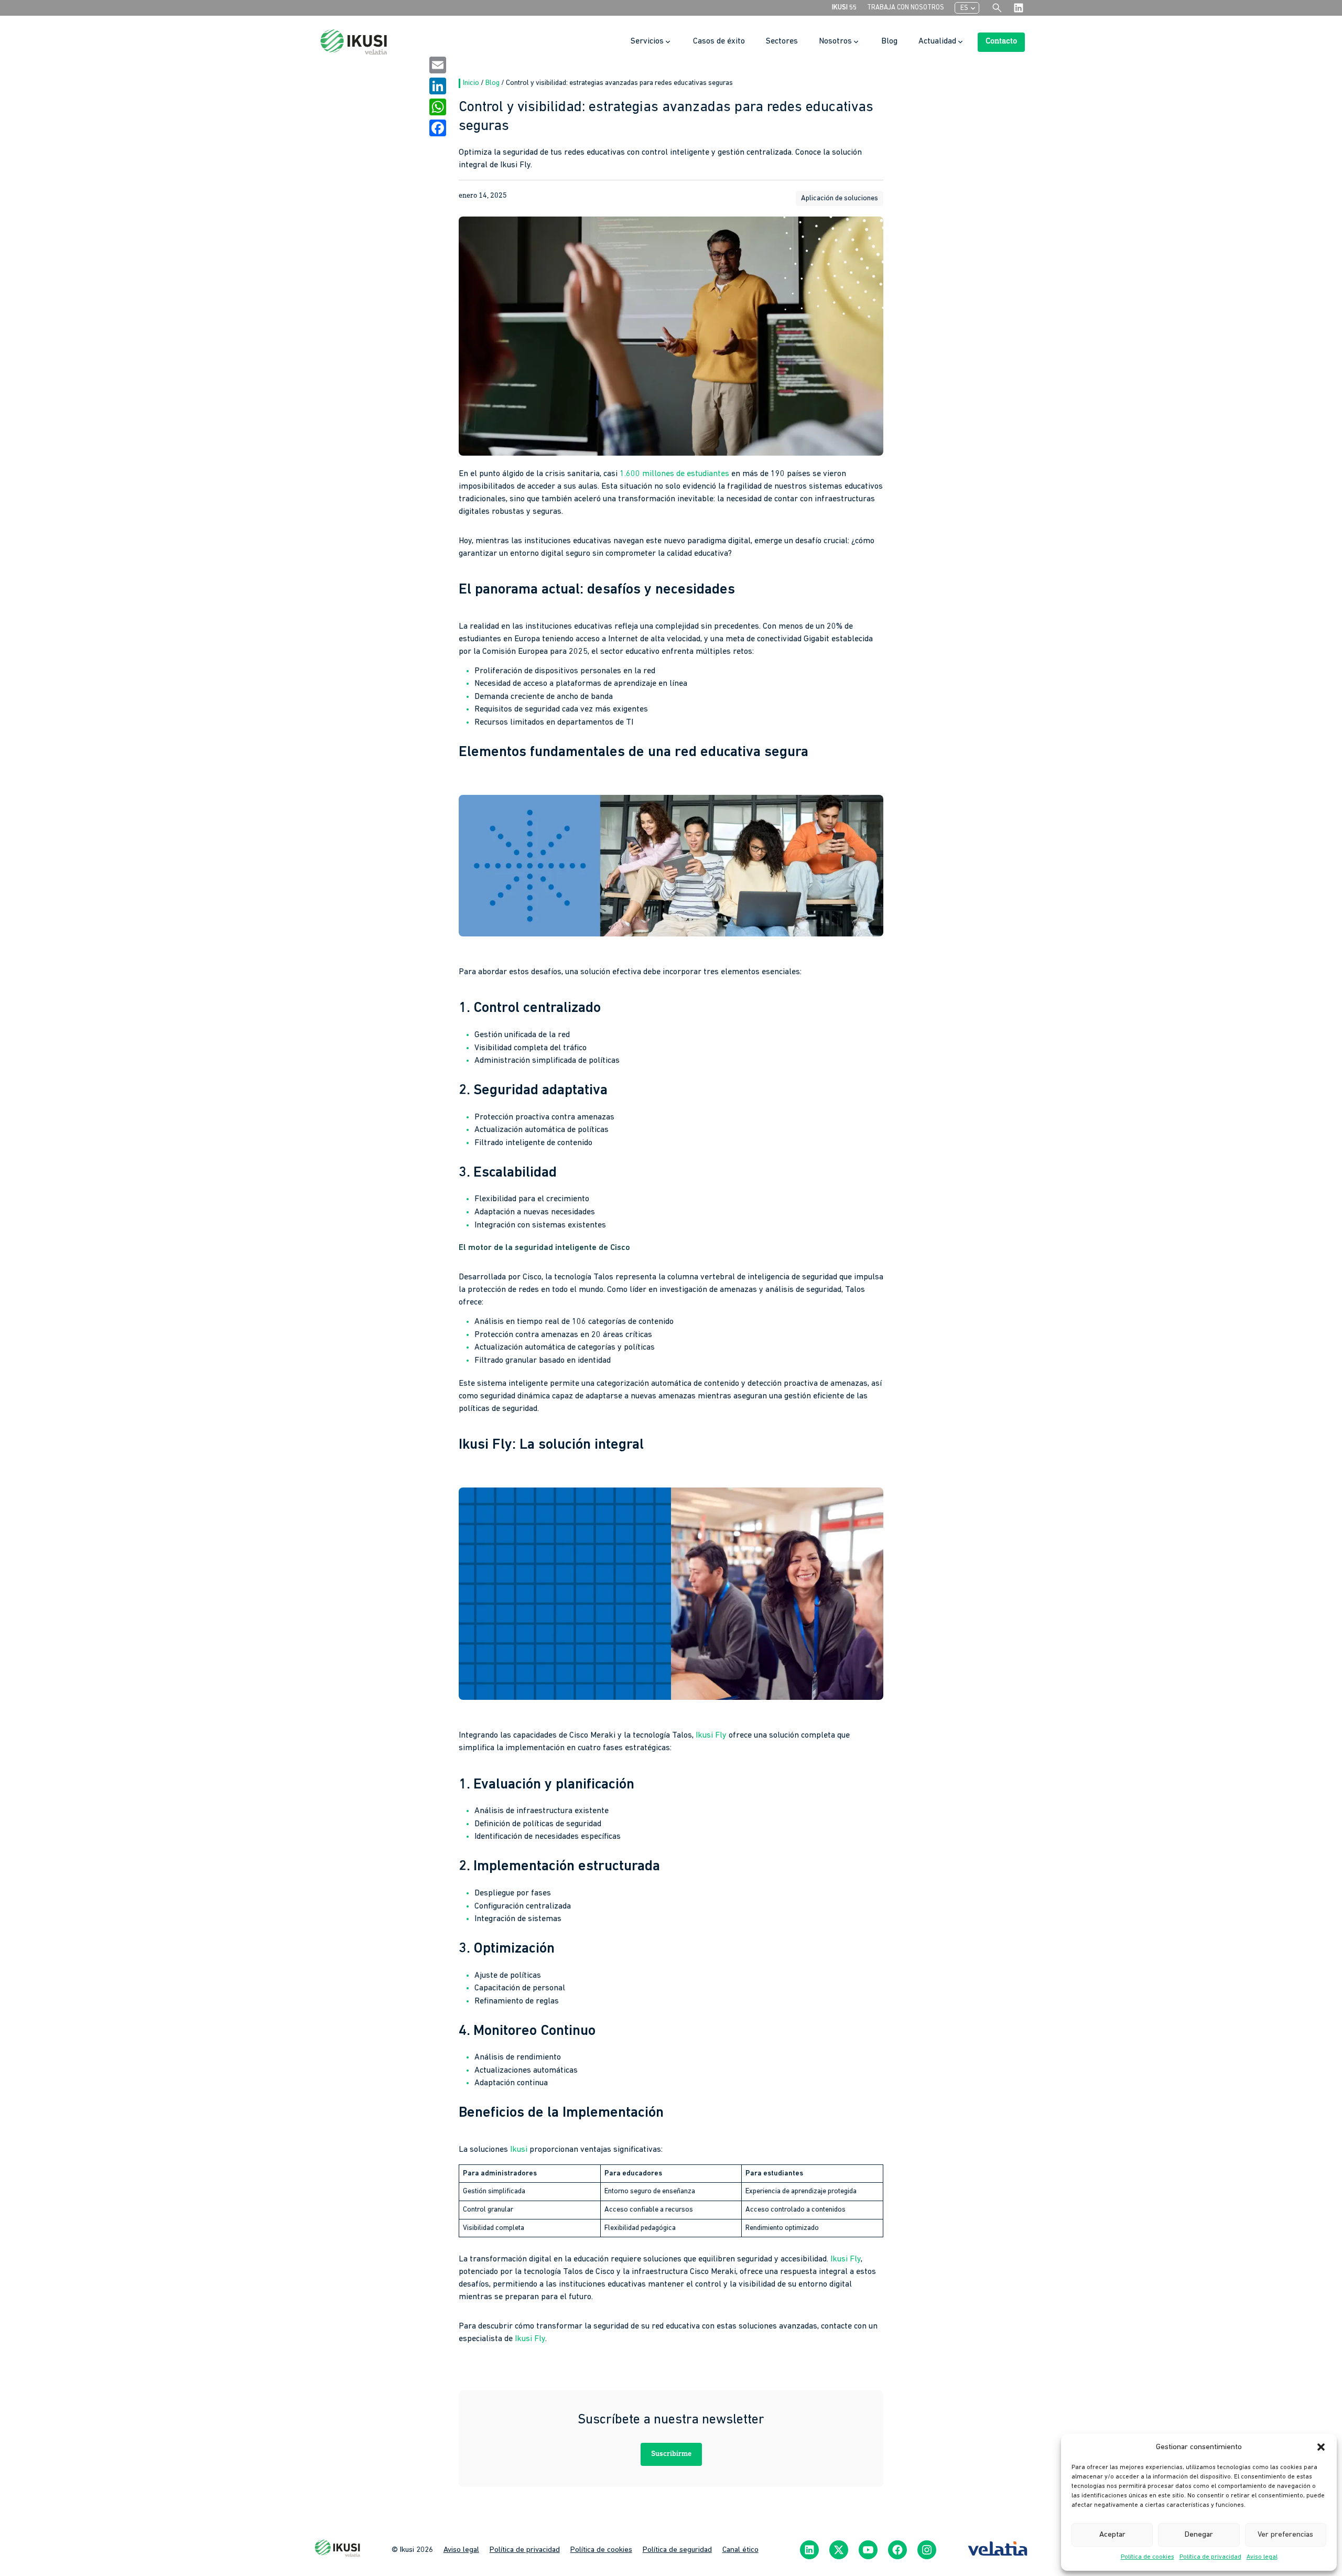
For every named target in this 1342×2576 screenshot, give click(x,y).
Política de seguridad (677, 2550)
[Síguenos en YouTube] (868, 2550)
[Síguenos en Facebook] (897, 2550)
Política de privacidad (1210, 2557)
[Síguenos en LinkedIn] (809, 2550)
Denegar (1199, 2535)
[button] (1321, 2447)
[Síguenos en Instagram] (927, 2550)
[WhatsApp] (438, 107)
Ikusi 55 (844, 8)
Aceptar (1112, 2535)
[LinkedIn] (438, 86)
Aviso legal (1262, 2557)
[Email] (438, 65)
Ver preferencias (1285, 2535)
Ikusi (519, 2150)
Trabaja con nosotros (906, 8)
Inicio (472, 83)
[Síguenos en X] (839, 2550)
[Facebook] (438, 128)
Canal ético (740, 2550)
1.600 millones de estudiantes (674, 474)
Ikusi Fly (711, 1736)
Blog (493, 83)
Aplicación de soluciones (840, 198)
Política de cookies (1148, 2557)
